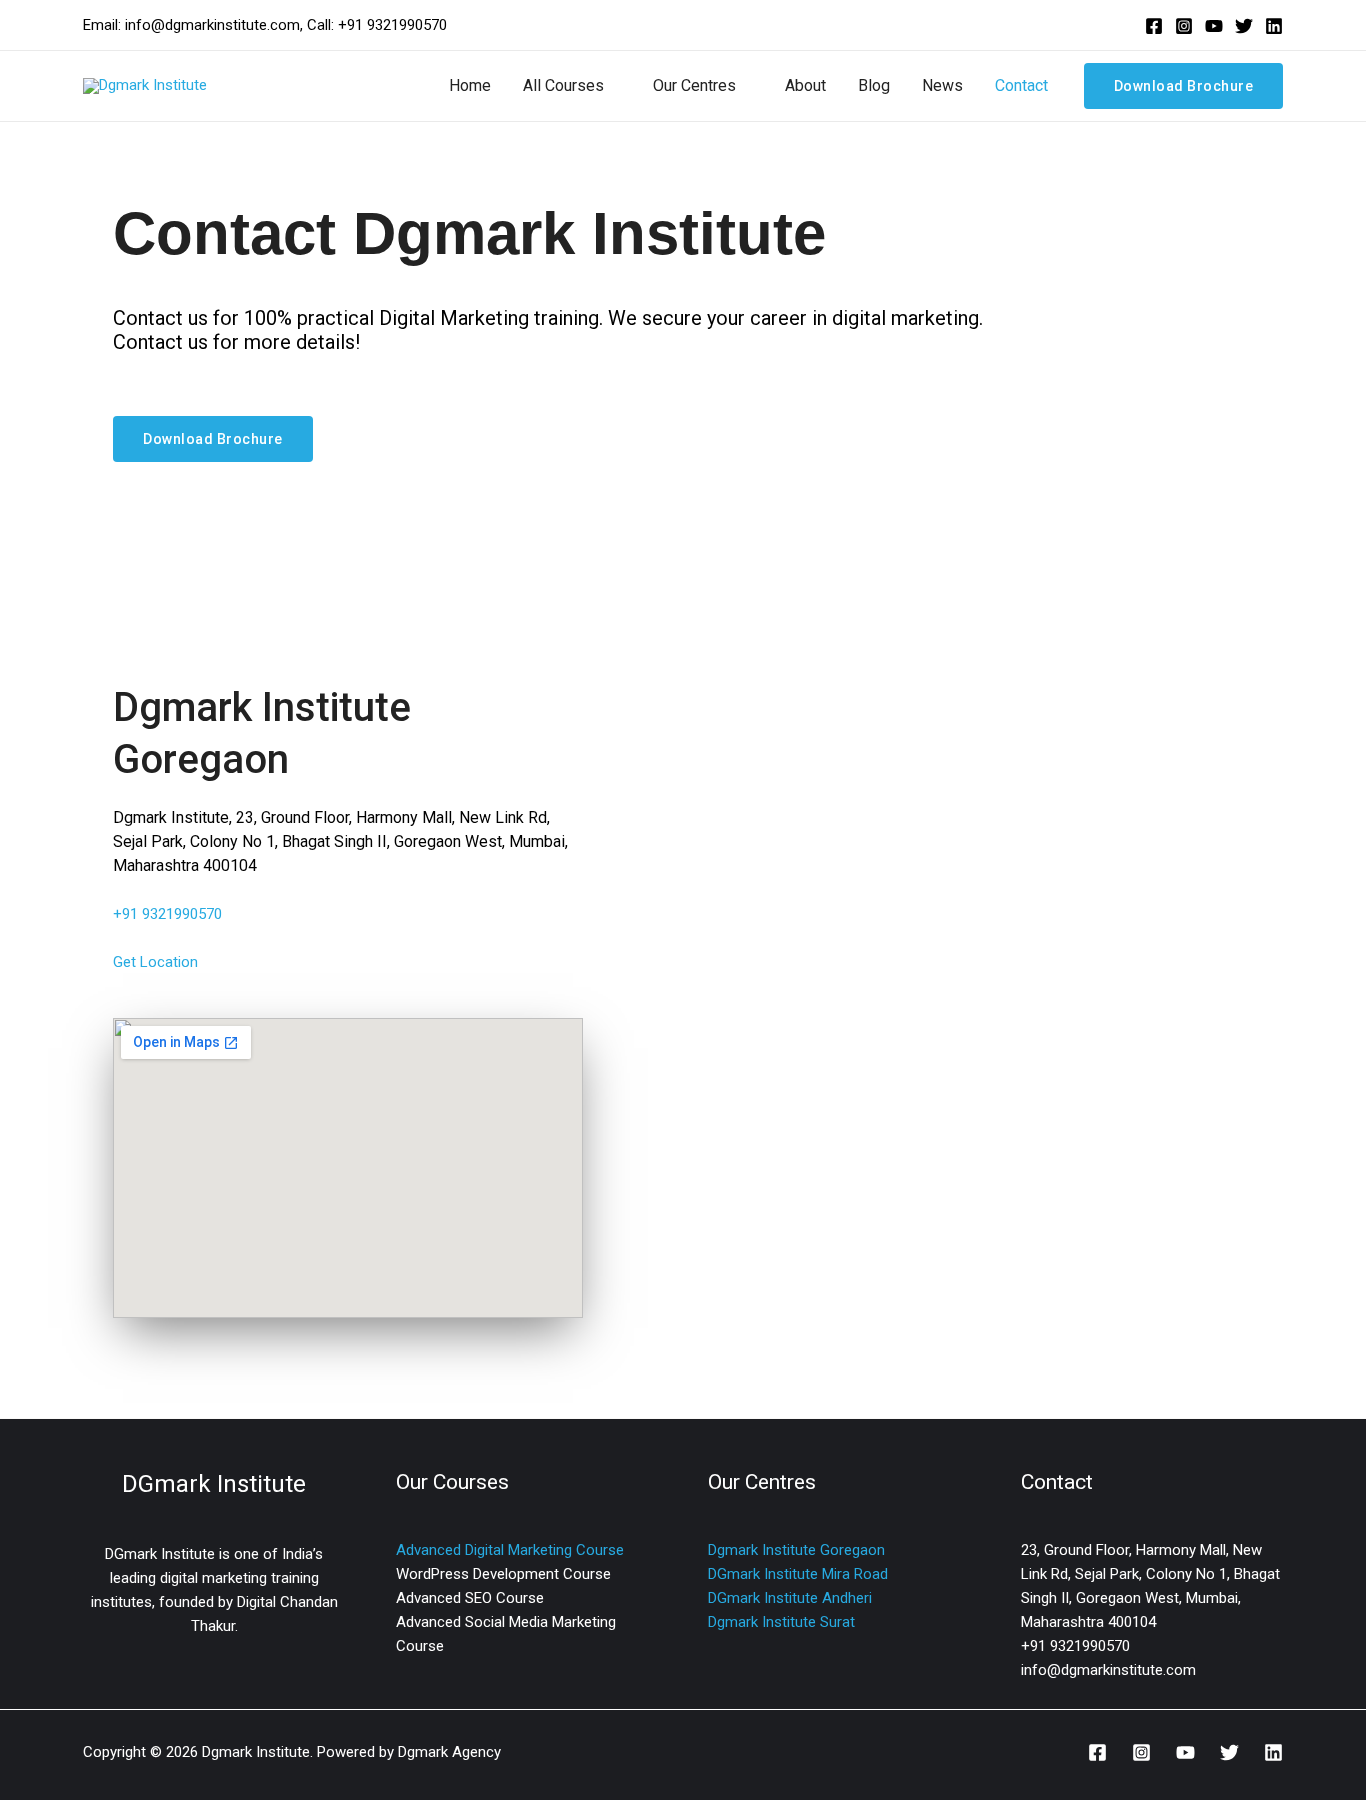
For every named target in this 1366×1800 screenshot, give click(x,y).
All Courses (563, 85)
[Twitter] (1244, 26)
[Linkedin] (1274, 26)
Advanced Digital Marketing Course (510, 1550)
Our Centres (694, 85)
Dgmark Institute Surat (781, 1622)
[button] (1184, 86)
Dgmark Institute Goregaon (796, 1550)
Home (470, 85)
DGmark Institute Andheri (790, 1598)
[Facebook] (1154, 26)
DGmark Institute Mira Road (798, 1574)
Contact (1021, 85)
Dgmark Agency (449, 1752)
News (942, 85)
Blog (874, 85)
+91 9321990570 (167, 914)
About (805, 85)
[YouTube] (1214, 26)
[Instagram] (1184, 26)
